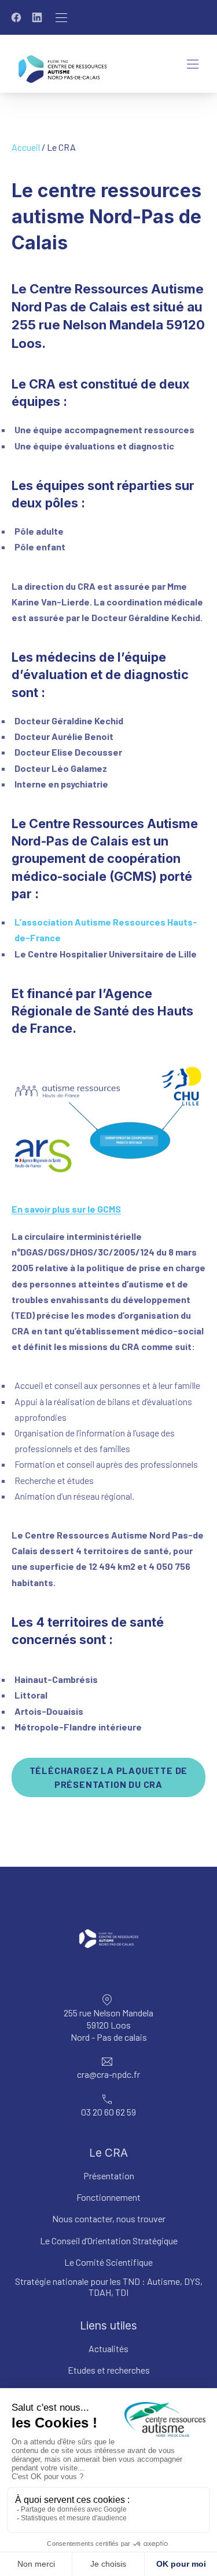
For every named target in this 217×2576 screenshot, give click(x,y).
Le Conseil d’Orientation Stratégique (109, 2241)
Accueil (26, 147)
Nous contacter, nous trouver (109, 2218)
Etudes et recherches (109, 2370)
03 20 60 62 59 (108, 2112)
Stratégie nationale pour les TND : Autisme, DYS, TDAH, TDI (109, 2287)
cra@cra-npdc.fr (108, 2074)
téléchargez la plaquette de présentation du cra (109, 1777)
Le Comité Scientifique (108, 2262)
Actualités (108, 2348)
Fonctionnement (108, 2197)
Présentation (109, 2176)
